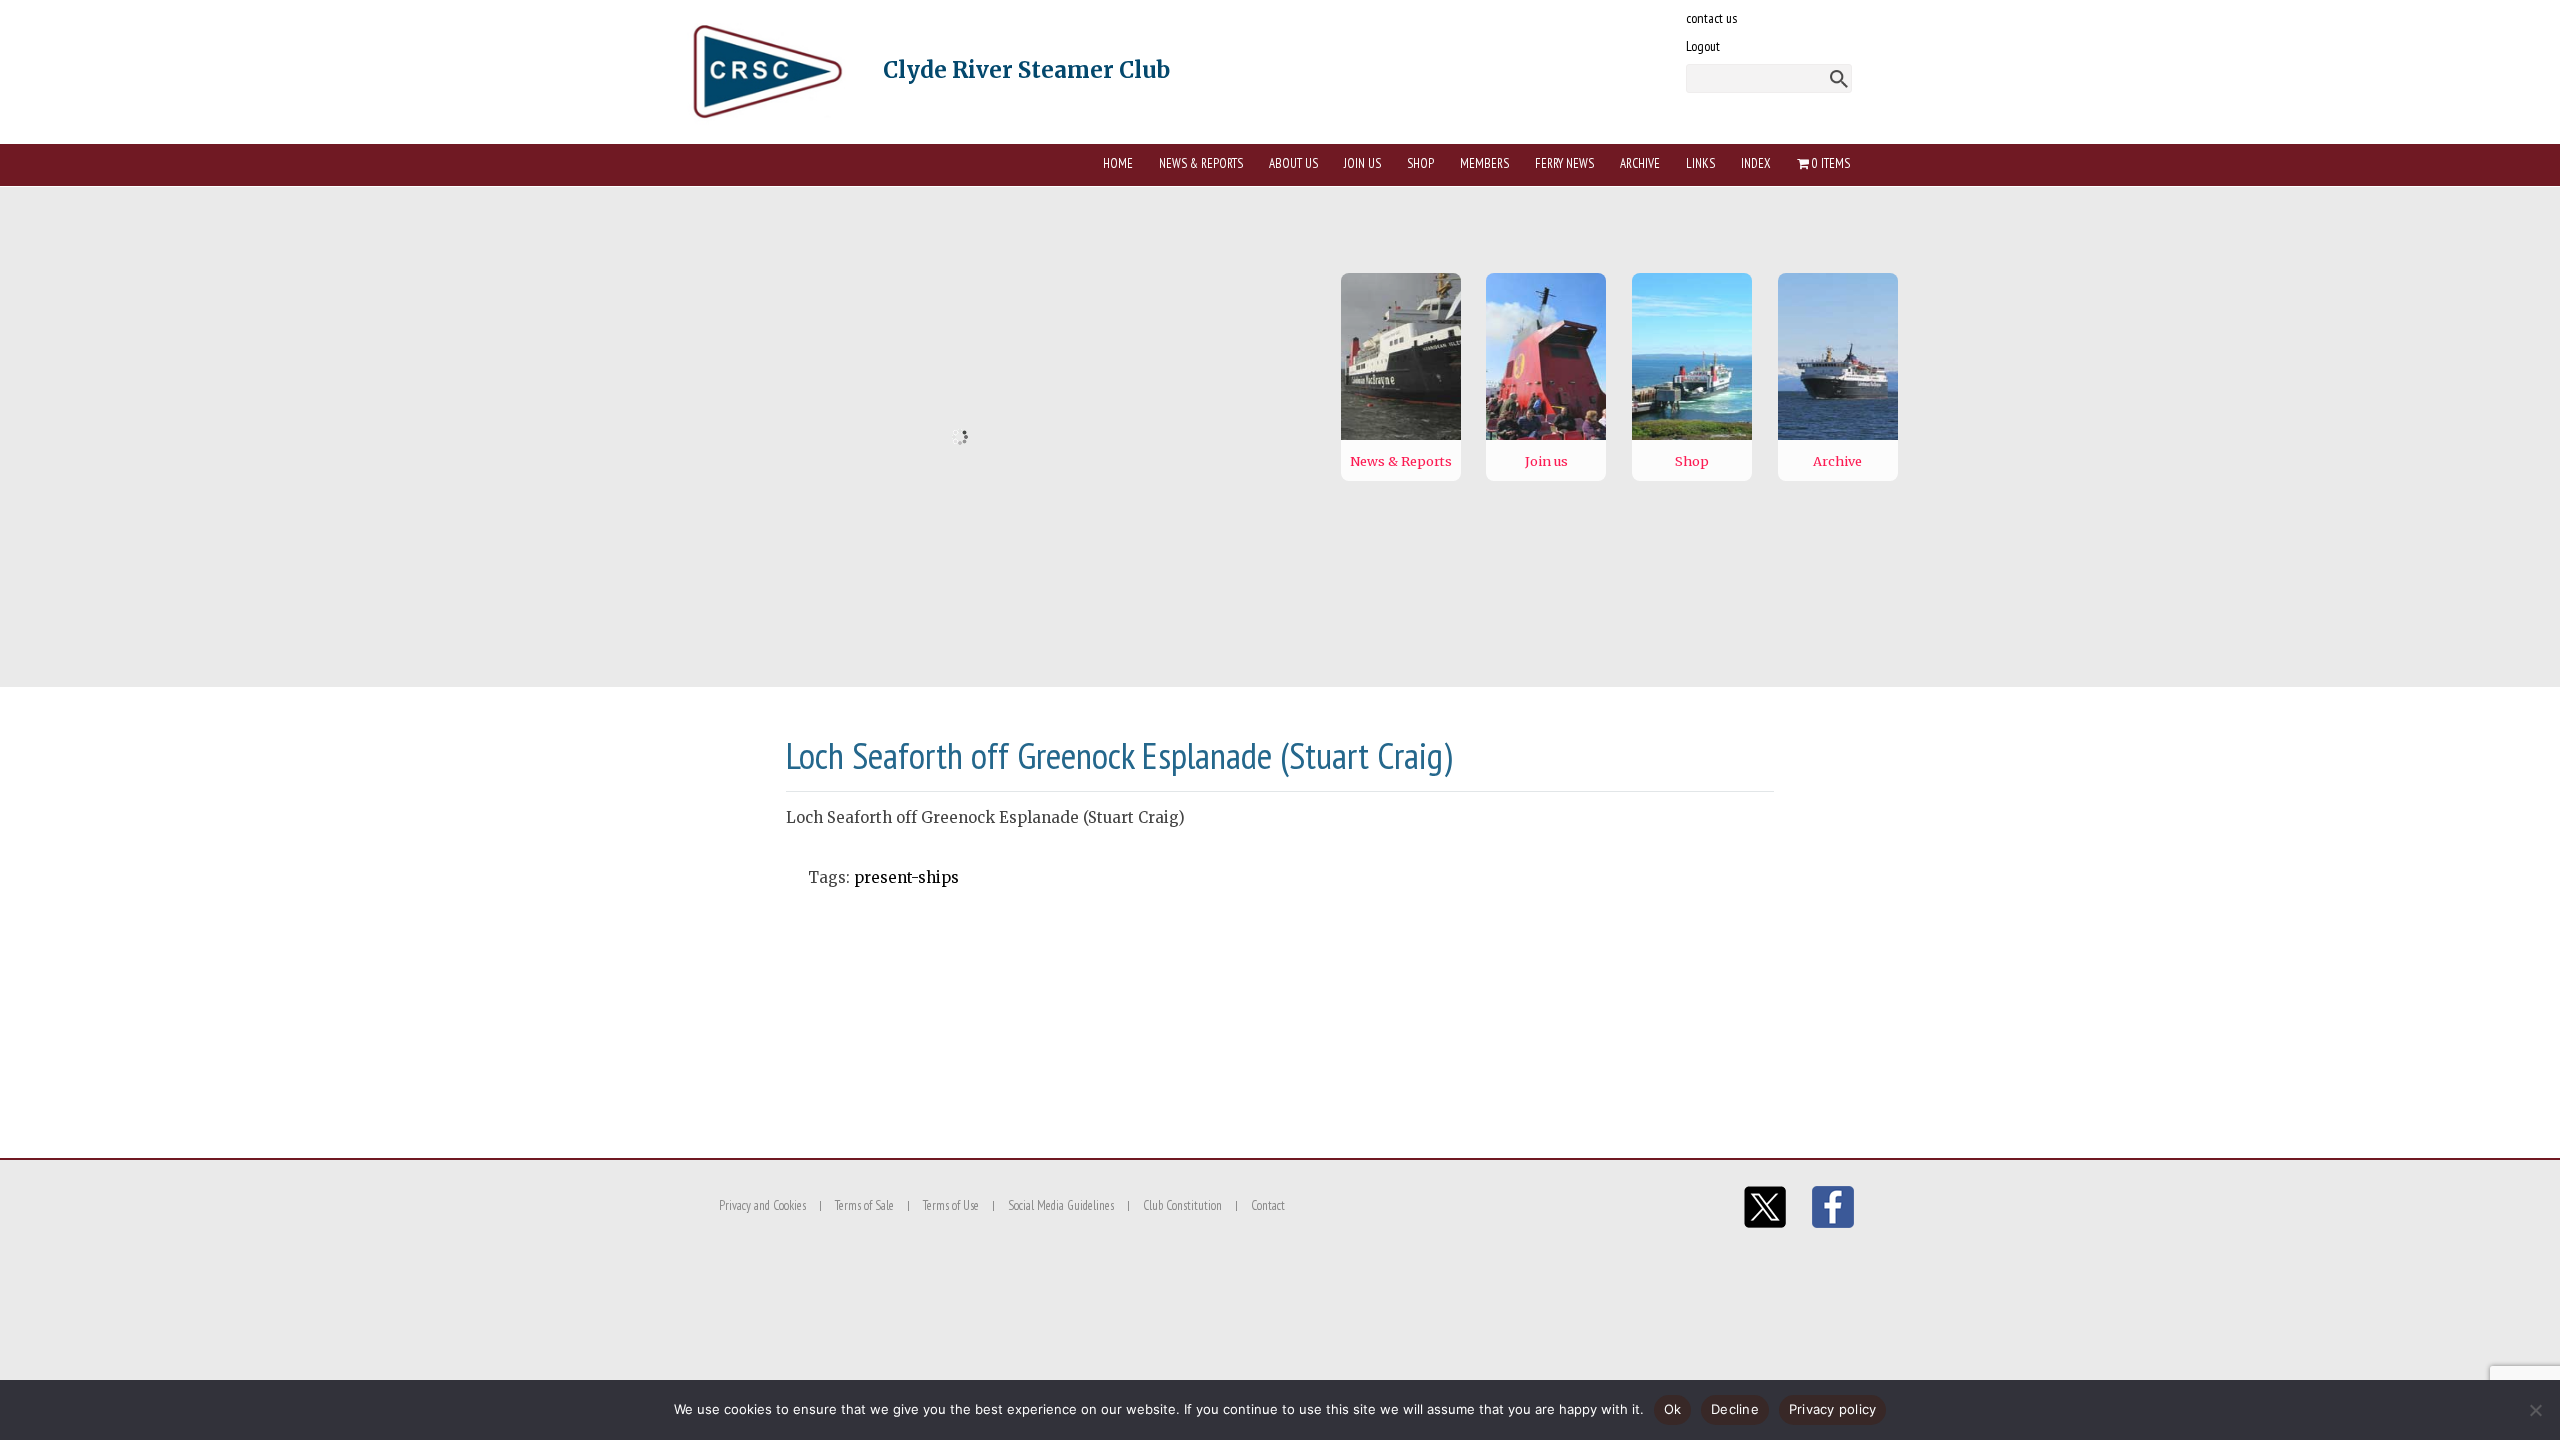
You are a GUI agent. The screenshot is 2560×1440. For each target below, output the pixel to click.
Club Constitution (1182, 1205)
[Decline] (2535, 1410)
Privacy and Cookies (762, 1205)
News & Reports (1201, 163)
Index (1756, 163)
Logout (1703, 46)
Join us (1362, 163)
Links (1700, 163)
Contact (1268, 1205)
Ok (1673, 1409)
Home (1118, 163)
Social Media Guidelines (1061, 1205)
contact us (1711, 18)
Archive (1640, 163)
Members (1484, 163)
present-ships (906, 877)
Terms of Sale (864, 1205)
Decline (1735, 1409)
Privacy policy (1833, 1409)
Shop (1420, 163)
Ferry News (1564, 163)
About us (1293, 163)
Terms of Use (951, 1205)
